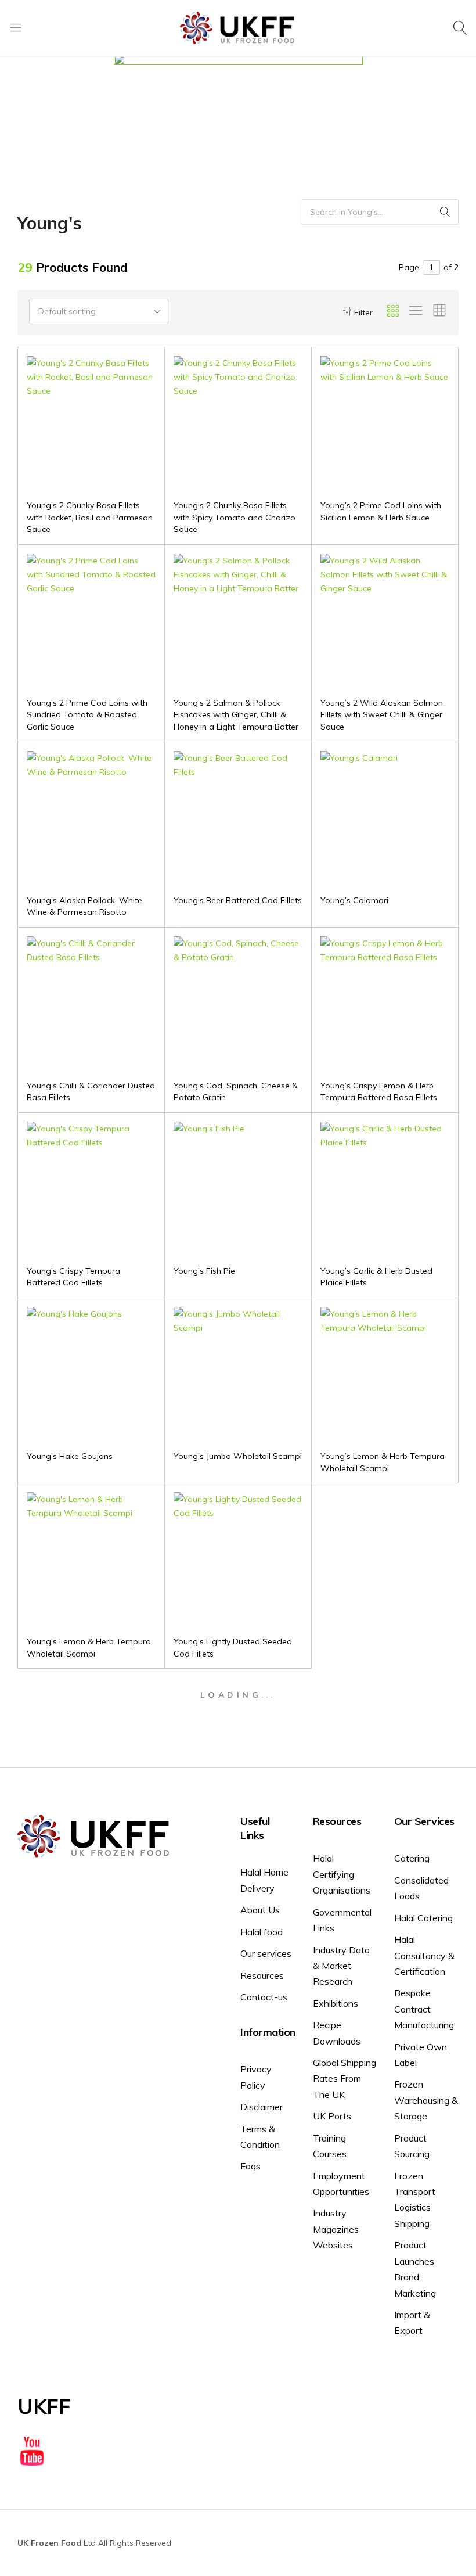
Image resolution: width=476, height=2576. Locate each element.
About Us (260, 1910)
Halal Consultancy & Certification (424, 1955)
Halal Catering (423, 1918)
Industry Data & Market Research (341, 1966)
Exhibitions (336, 2003)
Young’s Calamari (354, 900)
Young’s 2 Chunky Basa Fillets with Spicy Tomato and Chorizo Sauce (235, 517)
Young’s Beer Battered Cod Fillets (238, 900)
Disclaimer (262, 2107)
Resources (262, 1975)
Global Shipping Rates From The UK (345, 2079)
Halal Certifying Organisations (342, 1874)
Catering (412, 1858)
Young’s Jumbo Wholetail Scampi (238, 1456)
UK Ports (332, 2116)
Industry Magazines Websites (336, 2229)
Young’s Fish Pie (204, 1271)
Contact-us (264, 1997)
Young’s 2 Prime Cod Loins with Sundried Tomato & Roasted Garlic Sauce (87, 715)
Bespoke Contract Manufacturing (424, 2009)
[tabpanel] (238, 91)
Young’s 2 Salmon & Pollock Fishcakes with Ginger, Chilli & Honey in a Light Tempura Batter (236, 715)
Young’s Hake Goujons (70, 1456)
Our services (266, 1953)
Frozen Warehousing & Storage (426, 2100)
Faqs (250, 2166)
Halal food (262, 1932)
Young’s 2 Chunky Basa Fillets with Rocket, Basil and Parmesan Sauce (90, 517)
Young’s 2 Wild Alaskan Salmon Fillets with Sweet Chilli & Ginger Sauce (382, 715)
